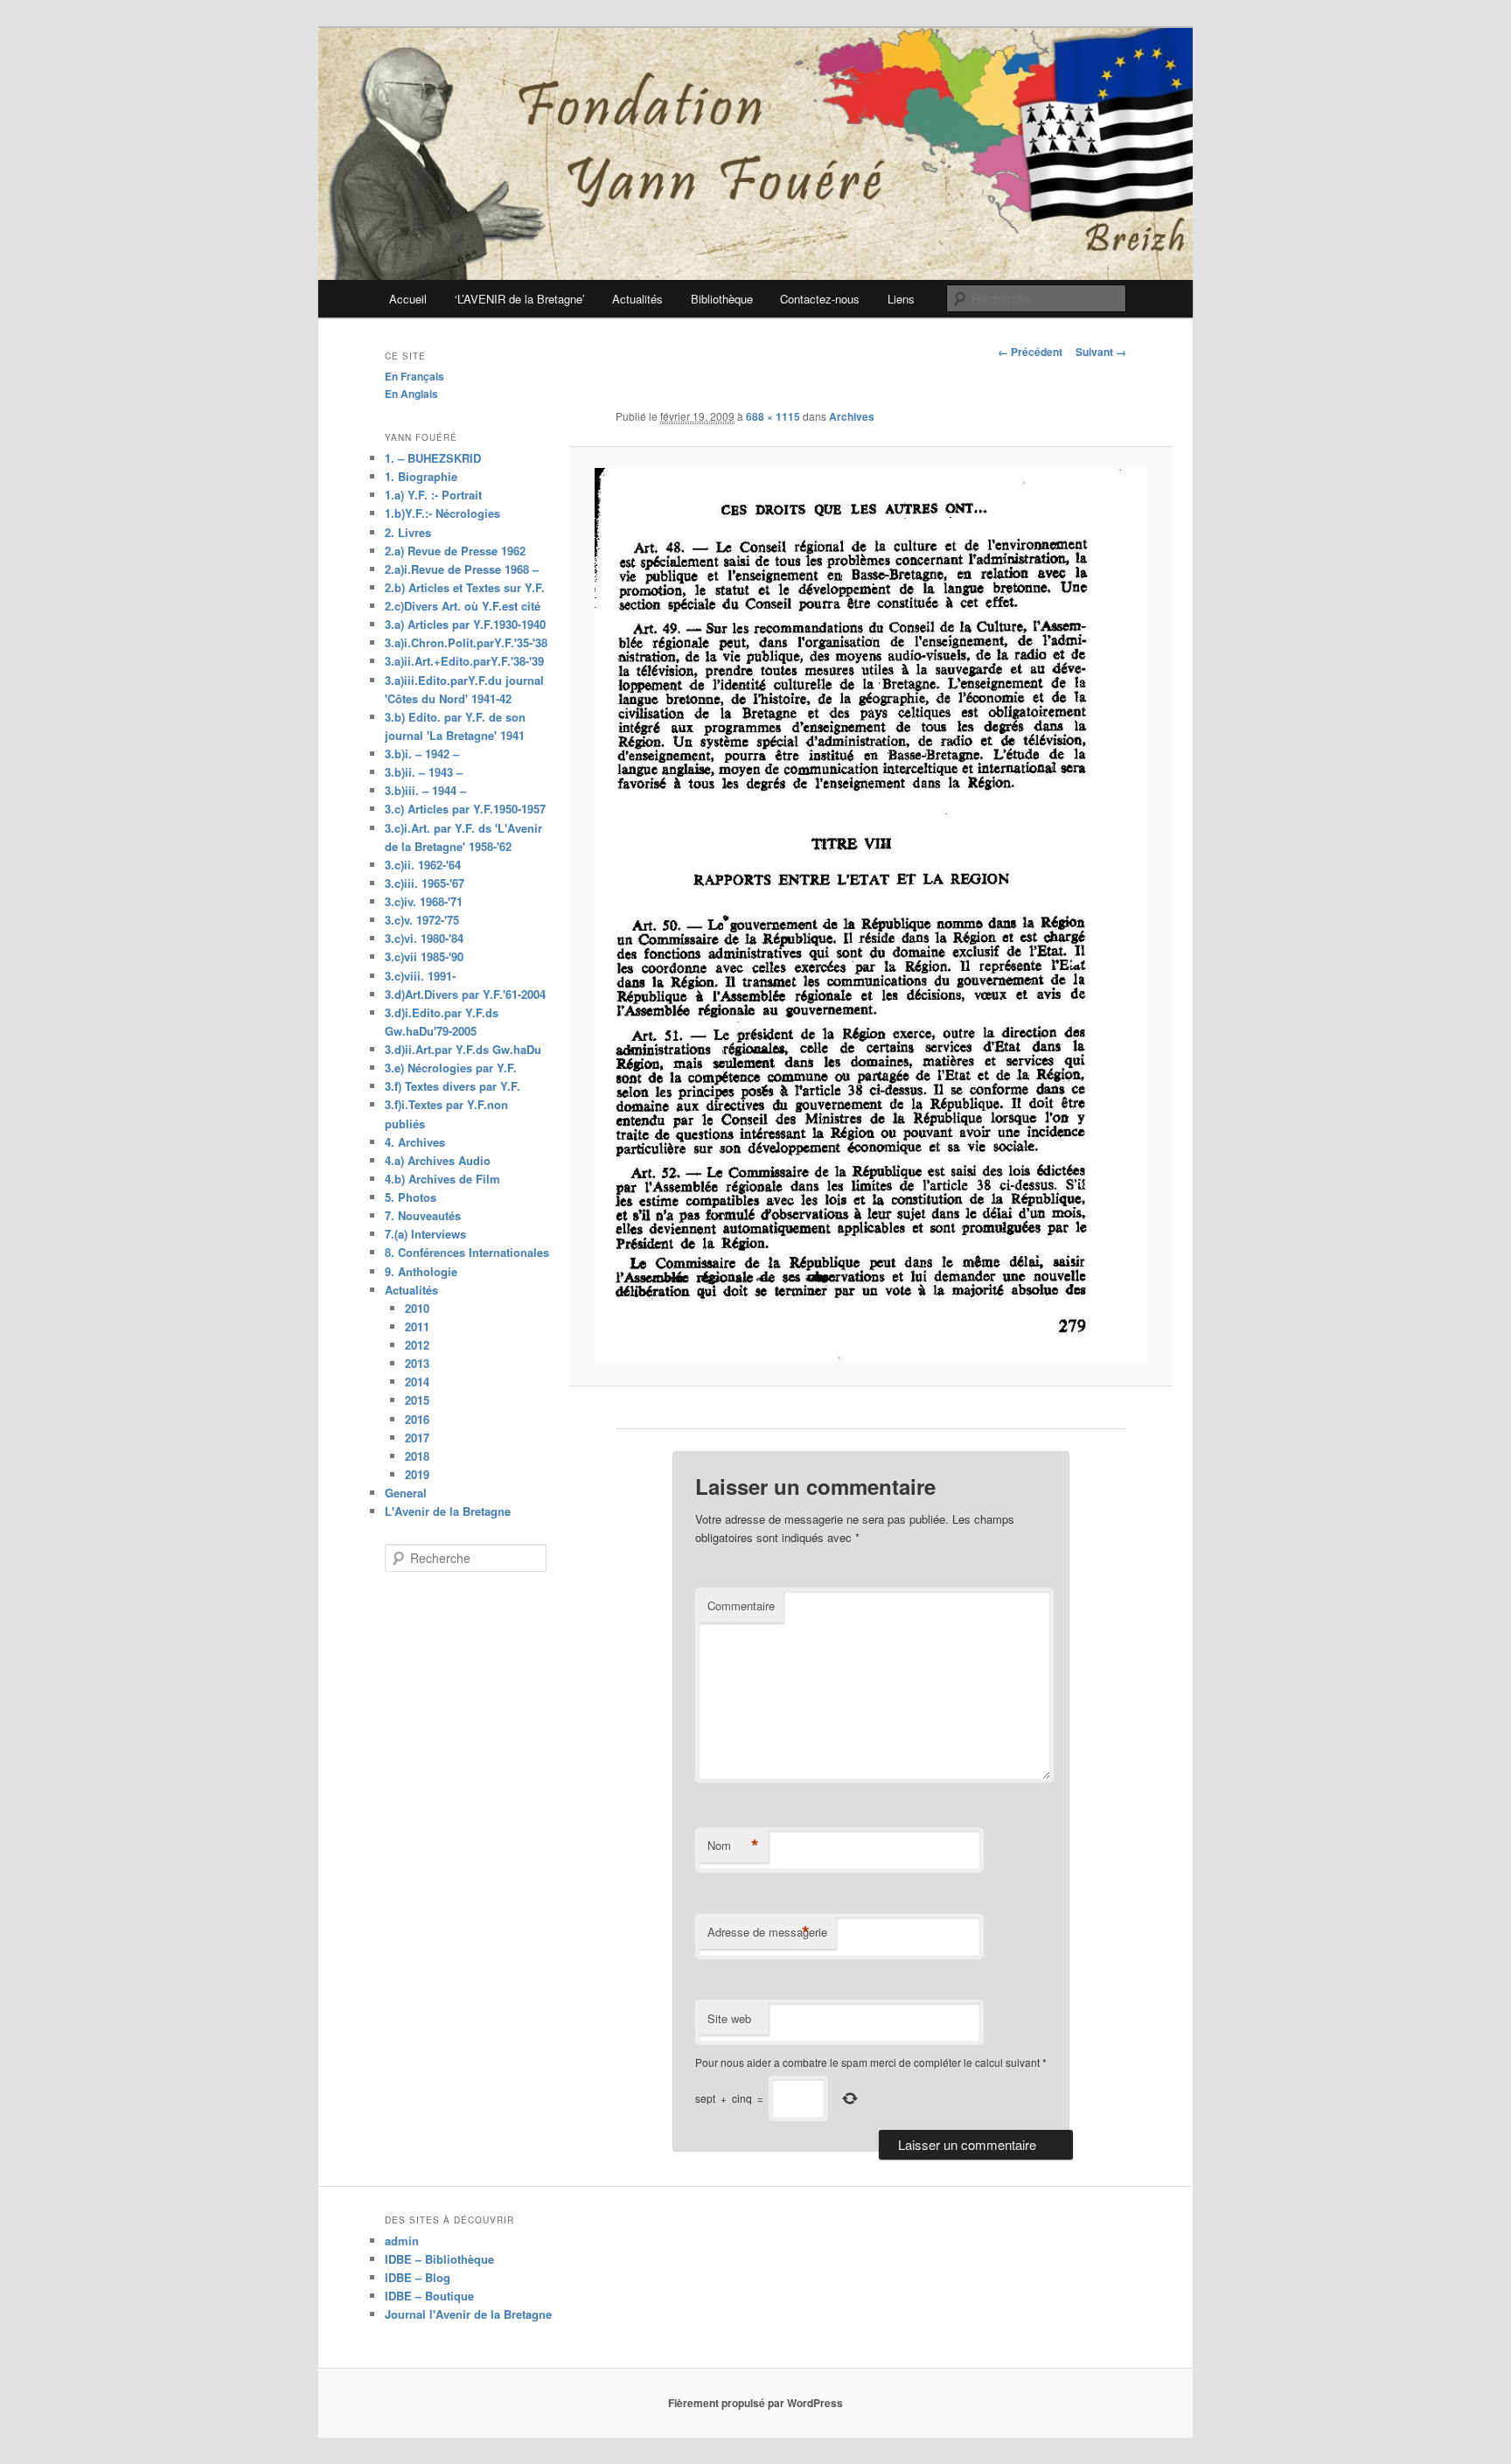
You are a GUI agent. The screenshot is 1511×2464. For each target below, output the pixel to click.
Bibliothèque (722, 299)
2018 (417, 1456)
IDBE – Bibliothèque (439, 2259)
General (406, 1493)
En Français (414, 376)
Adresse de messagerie (767, 1932)
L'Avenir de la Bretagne (448, 1511)
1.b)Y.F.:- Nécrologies (442, 513)
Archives (852, 416)
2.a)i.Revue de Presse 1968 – (462, 569)
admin (402, 2241)
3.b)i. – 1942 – (422, 754)
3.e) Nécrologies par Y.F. (451, 1068)
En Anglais (411, 394)
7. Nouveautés (423, 1215)
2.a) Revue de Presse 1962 (455, 551)
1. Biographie (421, 476)
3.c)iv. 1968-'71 (424, 901)
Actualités (637, 299)
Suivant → (1101, 352)
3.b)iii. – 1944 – (425, 790)
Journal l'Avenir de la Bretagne (468, 2314)
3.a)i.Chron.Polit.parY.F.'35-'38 (466, 642)
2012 (417, 1345)
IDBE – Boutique (429, 2296)
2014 (417, 1382)
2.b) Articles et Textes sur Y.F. (465, 587)
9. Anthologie (421, 1271)
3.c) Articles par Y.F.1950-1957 (465, 809)
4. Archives (415, 1142)
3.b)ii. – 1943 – (424, 772)
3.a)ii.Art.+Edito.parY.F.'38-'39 (464, 661)
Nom (733, 1846)
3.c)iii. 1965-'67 (425, 883)
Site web (729, 2018)
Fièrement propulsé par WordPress (755, 2403)
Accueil (408, 299)
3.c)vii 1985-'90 (424, 956)
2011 (417, 1326)
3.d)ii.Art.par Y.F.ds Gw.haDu (463, 1049)
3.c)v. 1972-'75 (422, 920)
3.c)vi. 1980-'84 (424, 938)
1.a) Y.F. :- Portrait (433, 495)
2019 (417, 1474)
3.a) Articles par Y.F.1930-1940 (465, 624)
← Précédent (1030, 352)
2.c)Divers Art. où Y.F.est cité (463, 606)
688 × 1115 (773, 416)
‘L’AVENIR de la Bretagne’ (520, 299)
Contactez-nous (820, 299)
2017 (417, 1438)
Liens (901, 299)
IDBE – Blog (418, 2277)
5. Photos (411, 1197)
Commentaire (741, 1605)
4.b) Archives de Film (442, 1179)
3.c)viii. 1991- (420, 976)
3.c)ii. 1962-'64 (423, 865)
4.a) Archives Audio (438, 1160)
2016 (417, 1419)
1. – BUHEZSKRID (433, 458)
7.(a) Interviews (425, 1234)
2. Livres (408, 532)
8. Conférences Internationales (467, 1252)
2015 (417, 1400)
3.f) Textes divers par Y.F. (453, 1086)
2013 (417, 1363)
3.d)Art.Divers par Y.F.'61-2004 (465, 994)
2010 (417, 1308)
